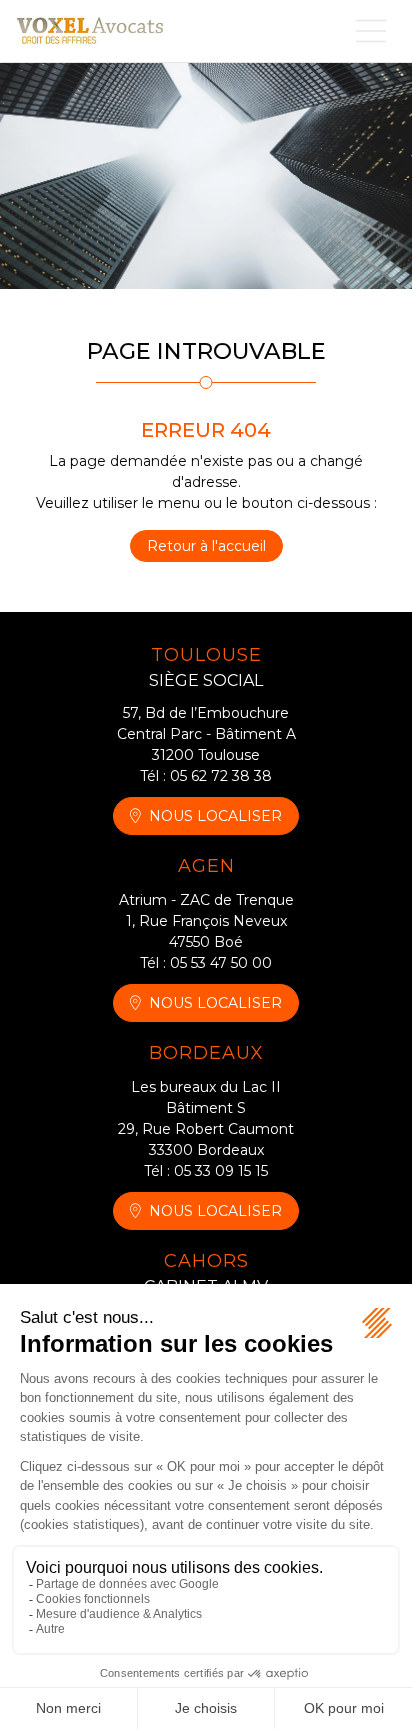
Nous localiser (215, 816)
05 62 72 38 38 (221, 776)
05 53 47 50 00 (221, 963)
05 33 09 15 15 (221, 1171)
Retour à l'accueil (206, 546)
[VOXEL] (90, 30)
